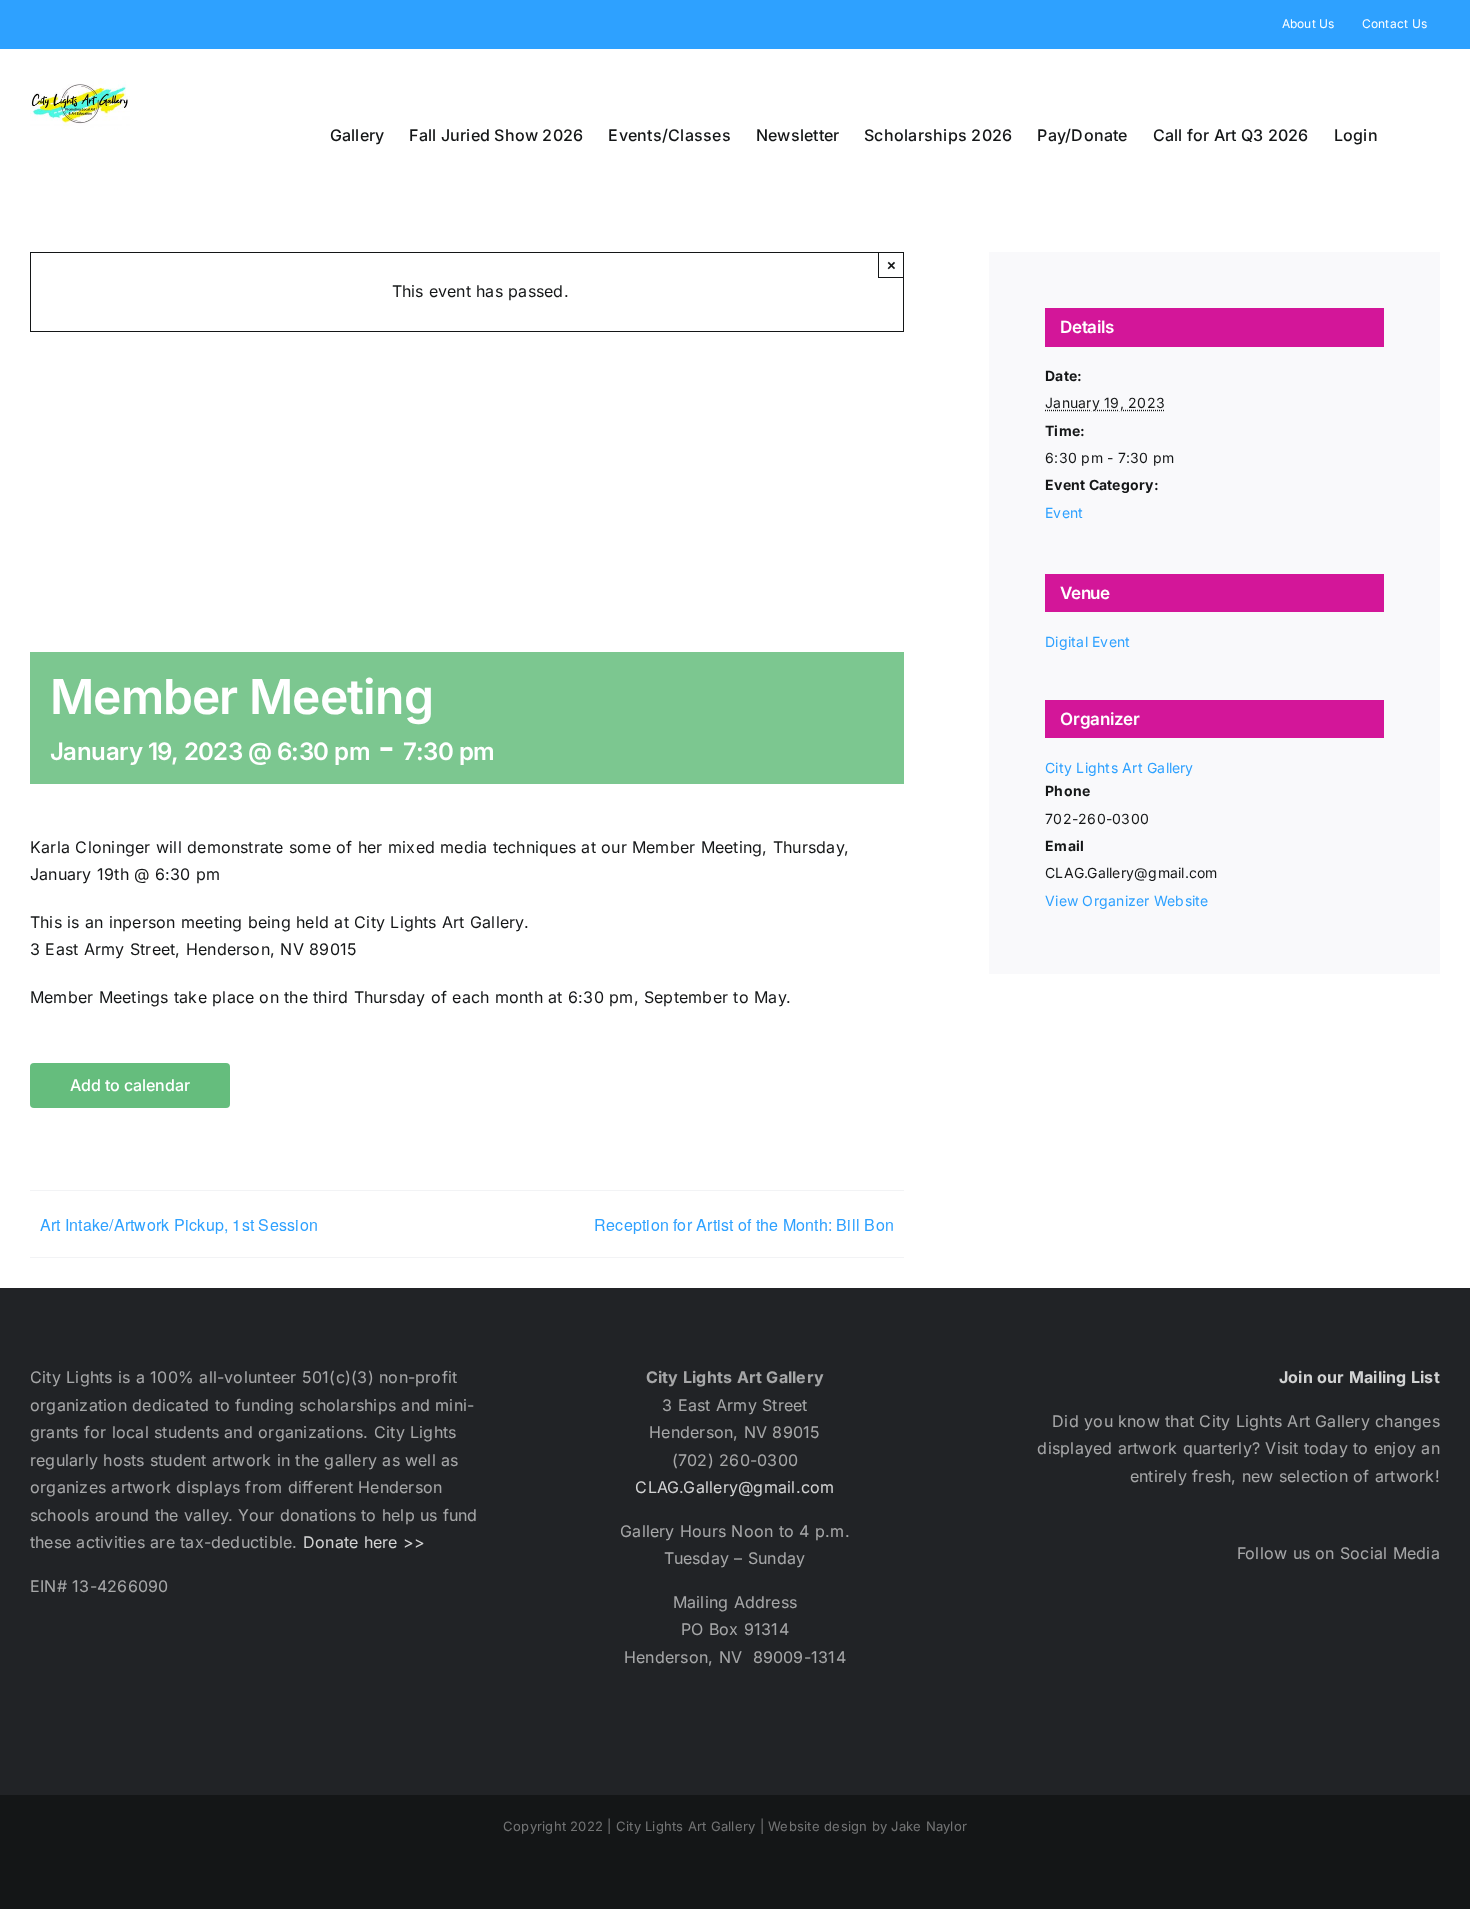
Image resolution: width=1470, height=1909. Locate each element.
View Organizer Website (1126, 900)
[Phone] (1421, 1642)
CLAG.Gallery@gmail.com (734, 1487)
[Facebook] (1153, 1642)
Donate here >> (364, 1542)
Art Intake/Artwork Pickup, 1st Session (179, 1224)
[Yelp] (1314, 1642)
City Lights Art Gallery (1119, 767)
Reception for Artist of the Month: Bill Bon (744, 1224)
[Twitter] (1207, 1642)
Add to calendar (130, 1085)
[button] (1409, 135)
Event (1064, 512)
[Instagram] (1260, 1642)
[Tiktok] (1367, 1642)
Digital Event (1087, 641)
